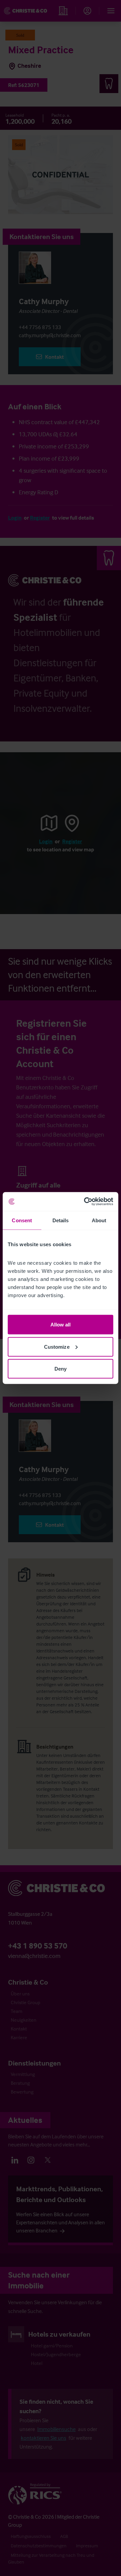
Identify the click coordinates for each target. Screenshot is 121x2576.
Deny (61, 1369)
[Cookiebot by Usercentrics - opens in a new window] (85, 1202)
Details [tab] (61, 1220)
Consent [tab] (22, 1220)
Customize (57, 1346)
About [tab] (99, 1220)
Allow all (61, 1325)
